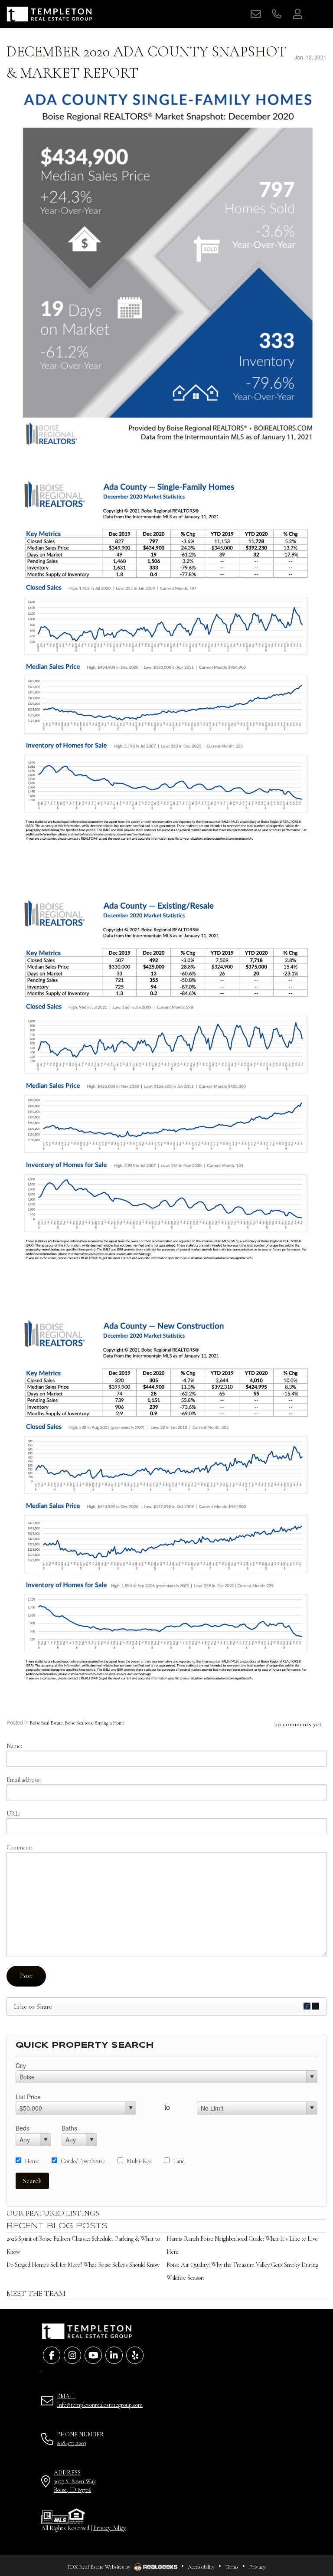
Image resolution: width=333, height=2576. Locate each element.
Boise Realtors (78, 1723)
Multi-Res (139, 2161)
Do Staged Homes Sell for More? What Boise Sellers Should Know (83, 2265)
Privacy (257, 2567)
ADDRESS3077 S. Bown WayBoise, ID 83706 (75, 2481)
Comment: (19, 1848)
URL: (13, 1814)
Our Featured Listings (53, 2213)
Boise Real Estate (46, 1723)
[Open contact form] (256, 14)
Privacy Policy (109, 2528)
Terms (232, 2567)
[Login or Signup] (297, 14)
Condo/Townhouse (83, 2161)
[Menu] (318, 14)
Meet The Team (36, 2293)
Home (32, 2161)
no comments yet (298, 1724)
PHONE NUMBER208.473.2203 (80, 2439)
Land (179, 2161)
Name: (14, 1746)
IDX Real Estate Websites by (100, 2567)
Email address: (24, 1780)
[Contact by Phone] (277, 14)
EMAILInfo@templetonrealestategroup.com (100, 2401)
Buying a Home (109, 1723)
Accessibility (201, 2567)
